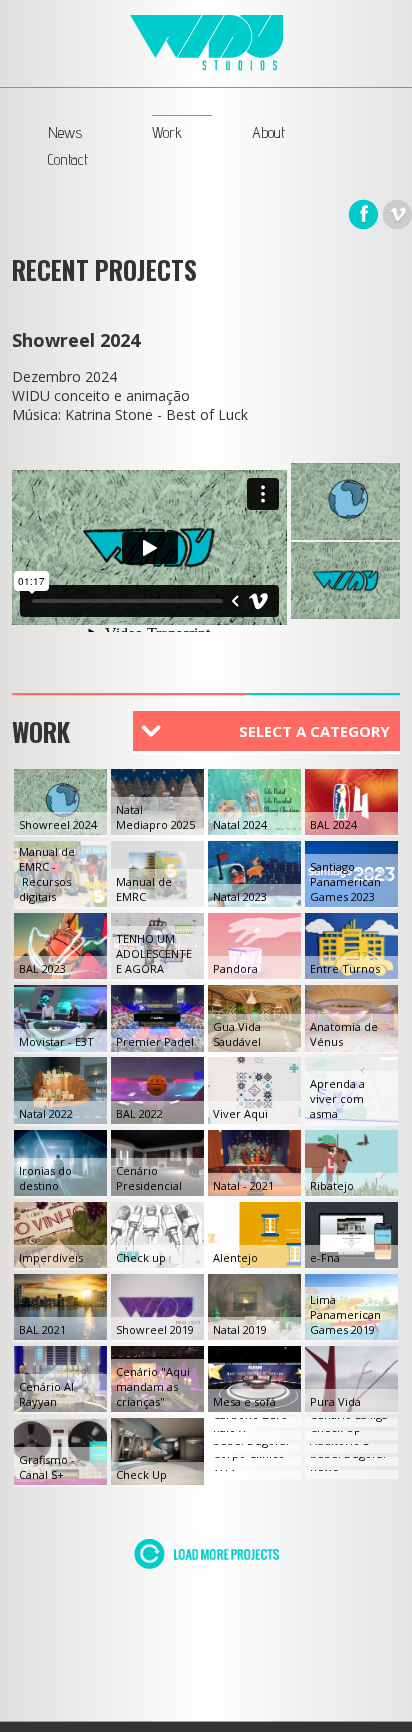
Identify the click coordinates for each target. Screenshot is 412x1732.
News (65, 132)
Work (167, 132)
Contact (68, 159)
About (268, 132)
